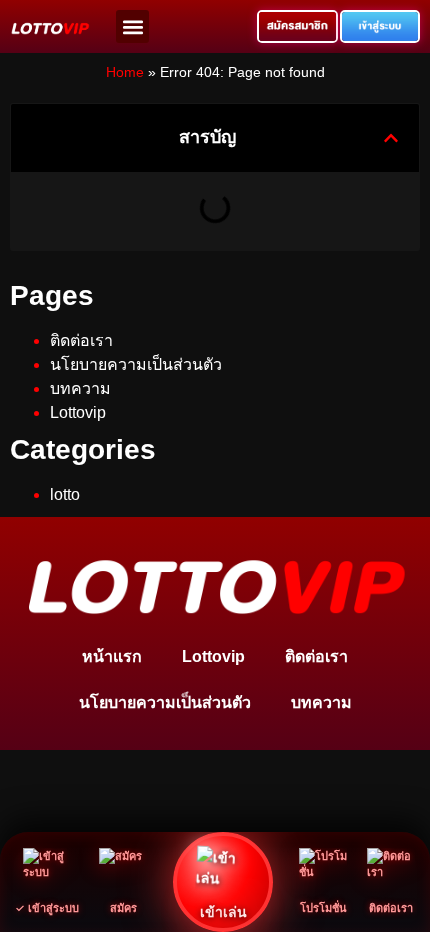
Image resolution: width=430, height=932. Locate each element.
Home (125, 72)
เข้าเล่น (223, 911)
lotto (65, 494)
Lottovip (78, 412)
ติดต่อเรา (81, 340)
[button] (132, 26)
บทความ (80, 388)
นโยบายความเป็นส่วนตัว (136, 364)
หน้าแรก (112, 656)
